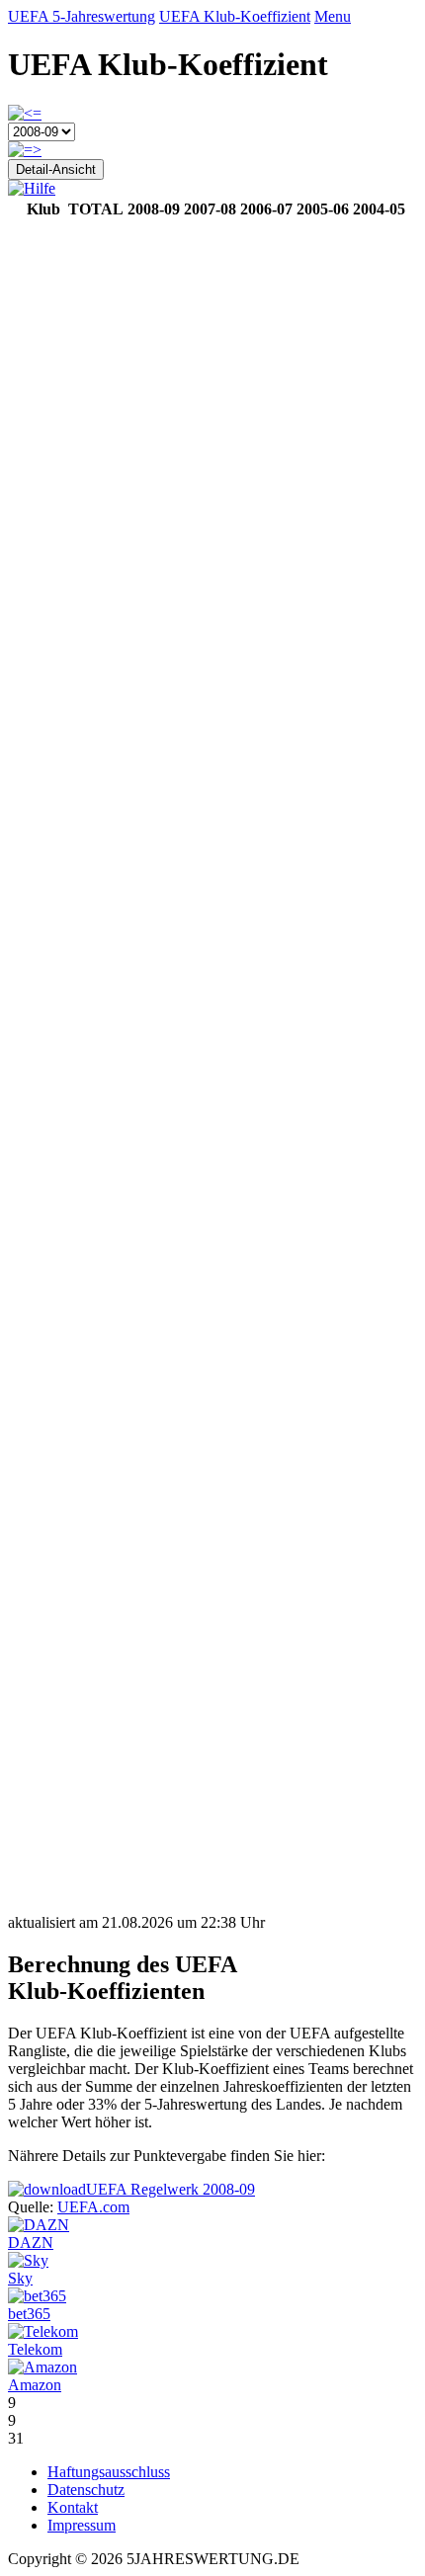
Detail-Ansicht (56, 169)
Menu (333, 16)
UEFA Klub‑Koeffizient (235, 16)
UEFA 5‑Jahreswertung (82, 16)
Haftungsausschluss (109, 2472)
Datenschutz (86, 2490)
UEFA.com (93, 2207)
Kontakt (73, 2507)
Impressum (82, 2525)
